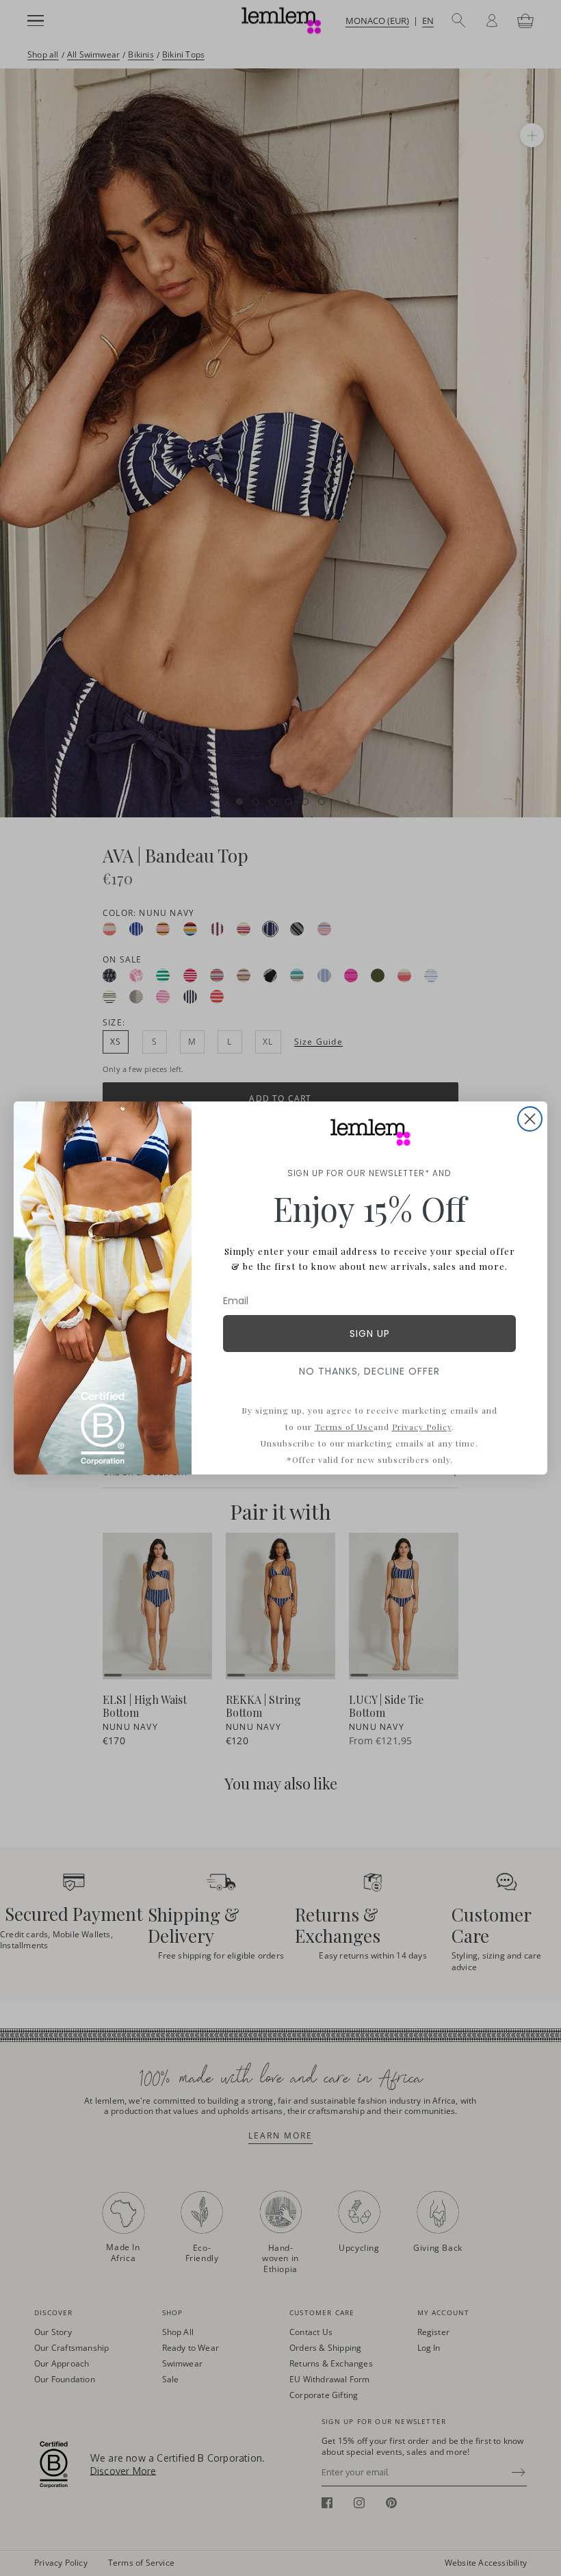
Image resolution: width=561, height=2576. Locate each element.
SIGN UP (370, 1334)
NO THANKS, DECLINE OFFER (369, 1371)
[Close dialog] (530, 1119)
